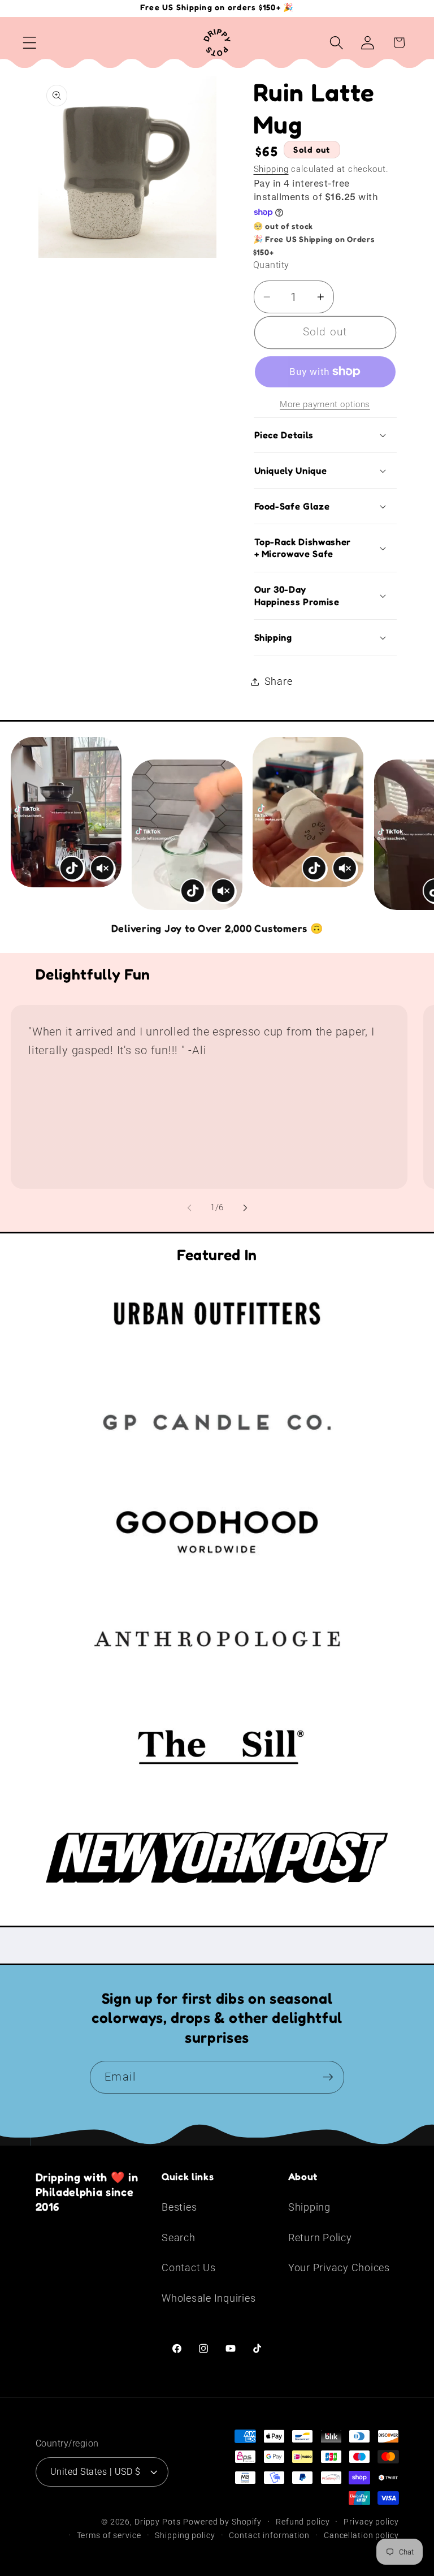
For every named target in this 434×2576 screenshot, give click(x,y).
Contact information (269, 2535)
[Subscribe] (328, 2077)
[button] (30, 43)
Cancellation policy (361, 2535)
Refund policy (303, 2522)
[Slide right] (245, 1208)
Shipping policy (185, 2535)
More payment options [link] (325, 404)
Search (179, 2238)
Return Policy (320, 2238)
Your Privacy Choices (339, 2268)
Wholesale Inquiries (209, 2298)
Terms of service (109, 2535)
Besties (179, 2207)
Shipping (271, 169)
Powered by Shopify (222, 2522)
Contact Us (189, 2268)
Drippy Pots (158, 2522)
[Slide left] (189, 1208)
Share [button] (279, 681)
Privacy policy (371, 2522)
